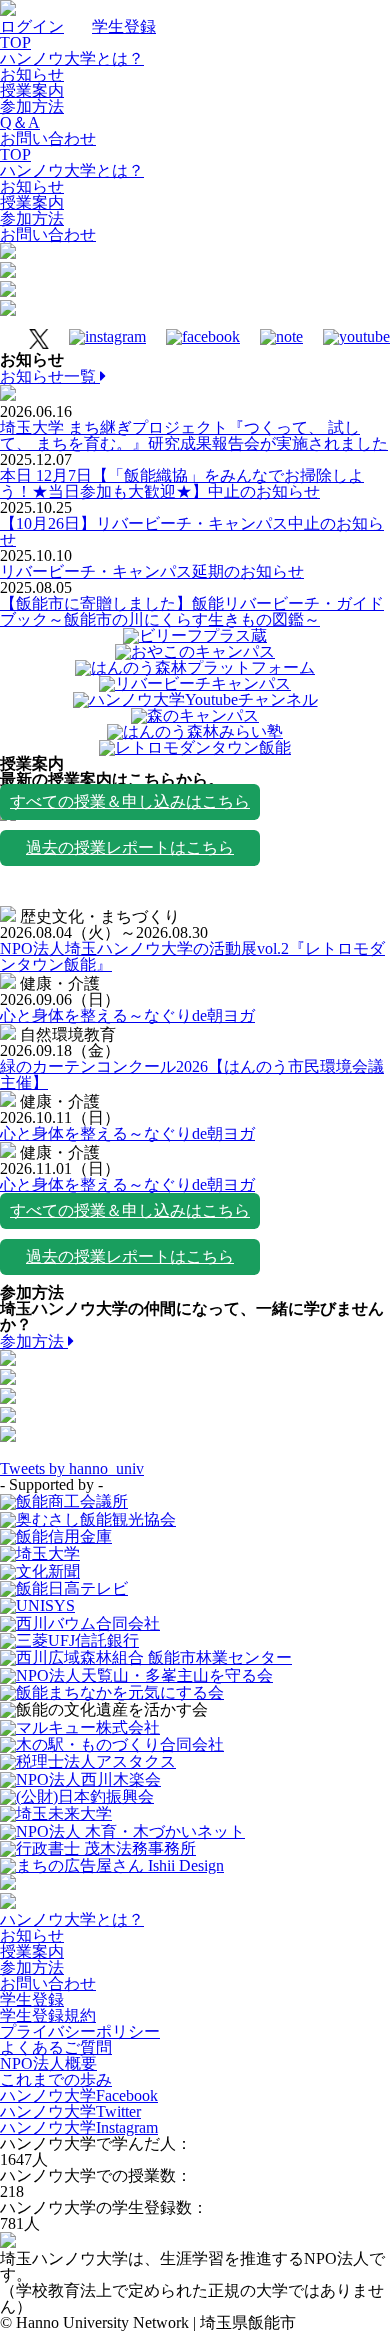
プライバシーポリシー (80, 2031)
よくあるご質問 (56, 2047)
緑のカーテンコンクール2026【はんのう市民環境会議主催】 (192, 1074)
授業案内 (32, 90)
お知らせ (32, 74)
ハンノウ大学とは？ (72, 58)
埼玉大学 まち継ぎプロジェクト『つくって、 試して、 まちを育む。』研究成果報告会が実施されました (194, 435)
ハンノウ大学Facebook (79, 2095)
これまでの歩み (56, 2079)
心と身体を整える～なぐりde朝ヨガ (127, 1015)
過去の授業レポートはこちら (130, 847)
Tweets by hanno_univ (72, 1468)
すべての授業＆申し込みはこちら (130, 801)
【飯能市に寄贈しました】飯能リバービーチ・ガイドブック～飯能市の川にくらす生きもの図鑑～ (192, 611)
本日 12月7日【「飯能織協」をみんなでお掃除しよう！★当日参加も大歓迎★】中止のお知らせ (182, 483)
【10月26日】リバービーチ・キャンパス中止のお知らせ (192, 531)
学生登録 (124, 26)
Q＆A (20, 122)
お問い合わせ (48, 138)
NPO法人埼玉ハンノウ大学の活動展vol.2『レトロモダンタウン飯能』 (192, 956)
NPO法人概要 (48, 2063)
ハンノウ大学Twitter (70, 2111)
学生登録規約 (48, 2015)
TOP (15, 42)
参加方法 (32, 106)
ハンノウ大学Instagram (79, 2127)
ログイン (32, 26)
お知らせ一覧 (50, 376)
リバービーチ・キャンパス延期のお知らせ (152, 571)
